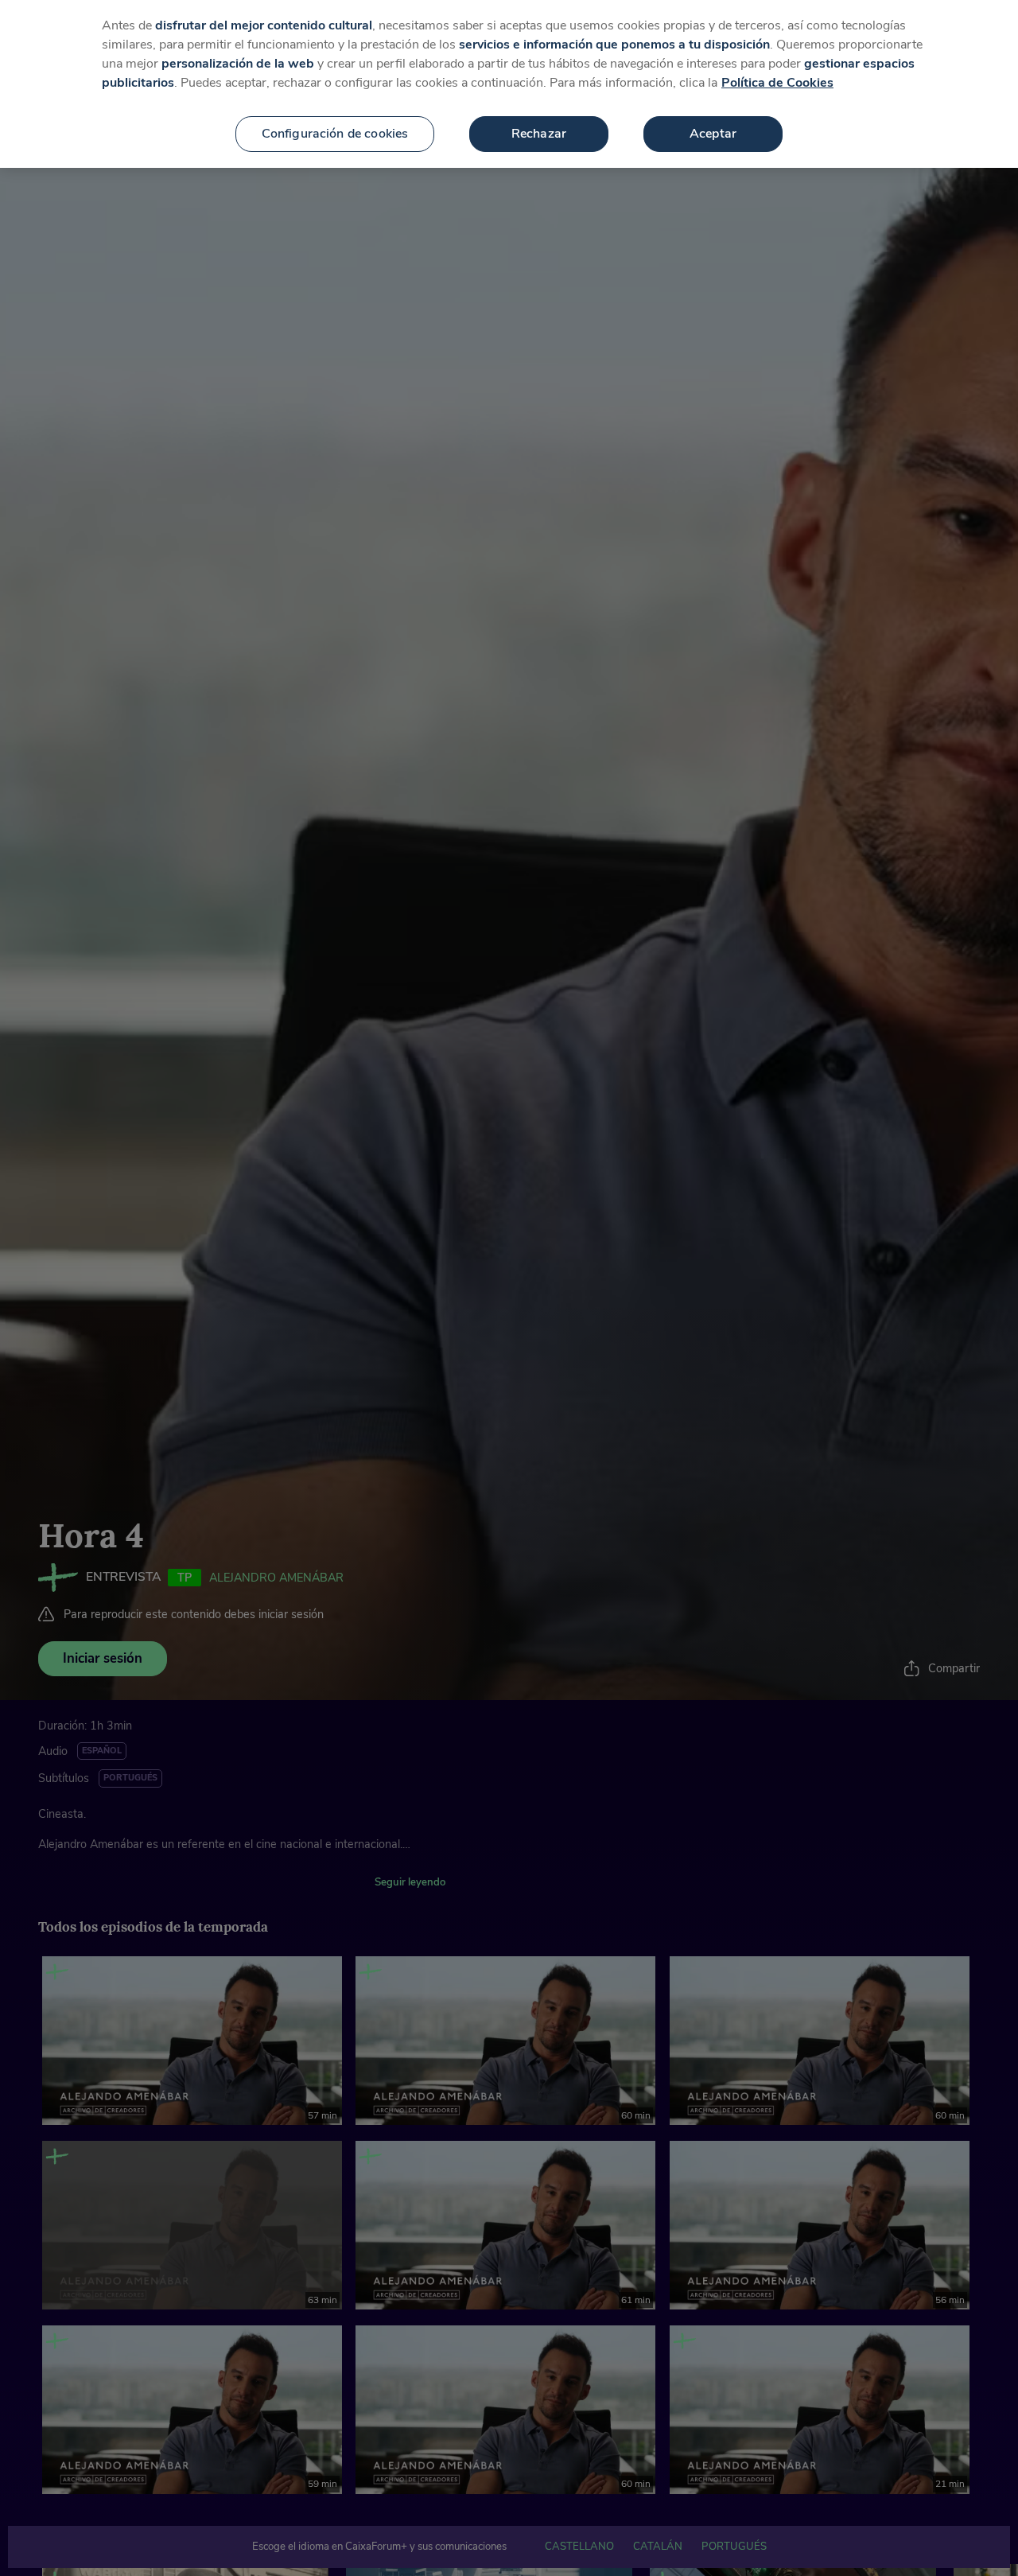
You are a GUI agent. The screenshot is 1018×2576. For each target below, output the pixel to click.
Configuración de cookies (335, 134)
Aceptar (713, 134)
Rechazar (539, 134)
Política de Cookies (777, 83)
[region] (509, 84)
